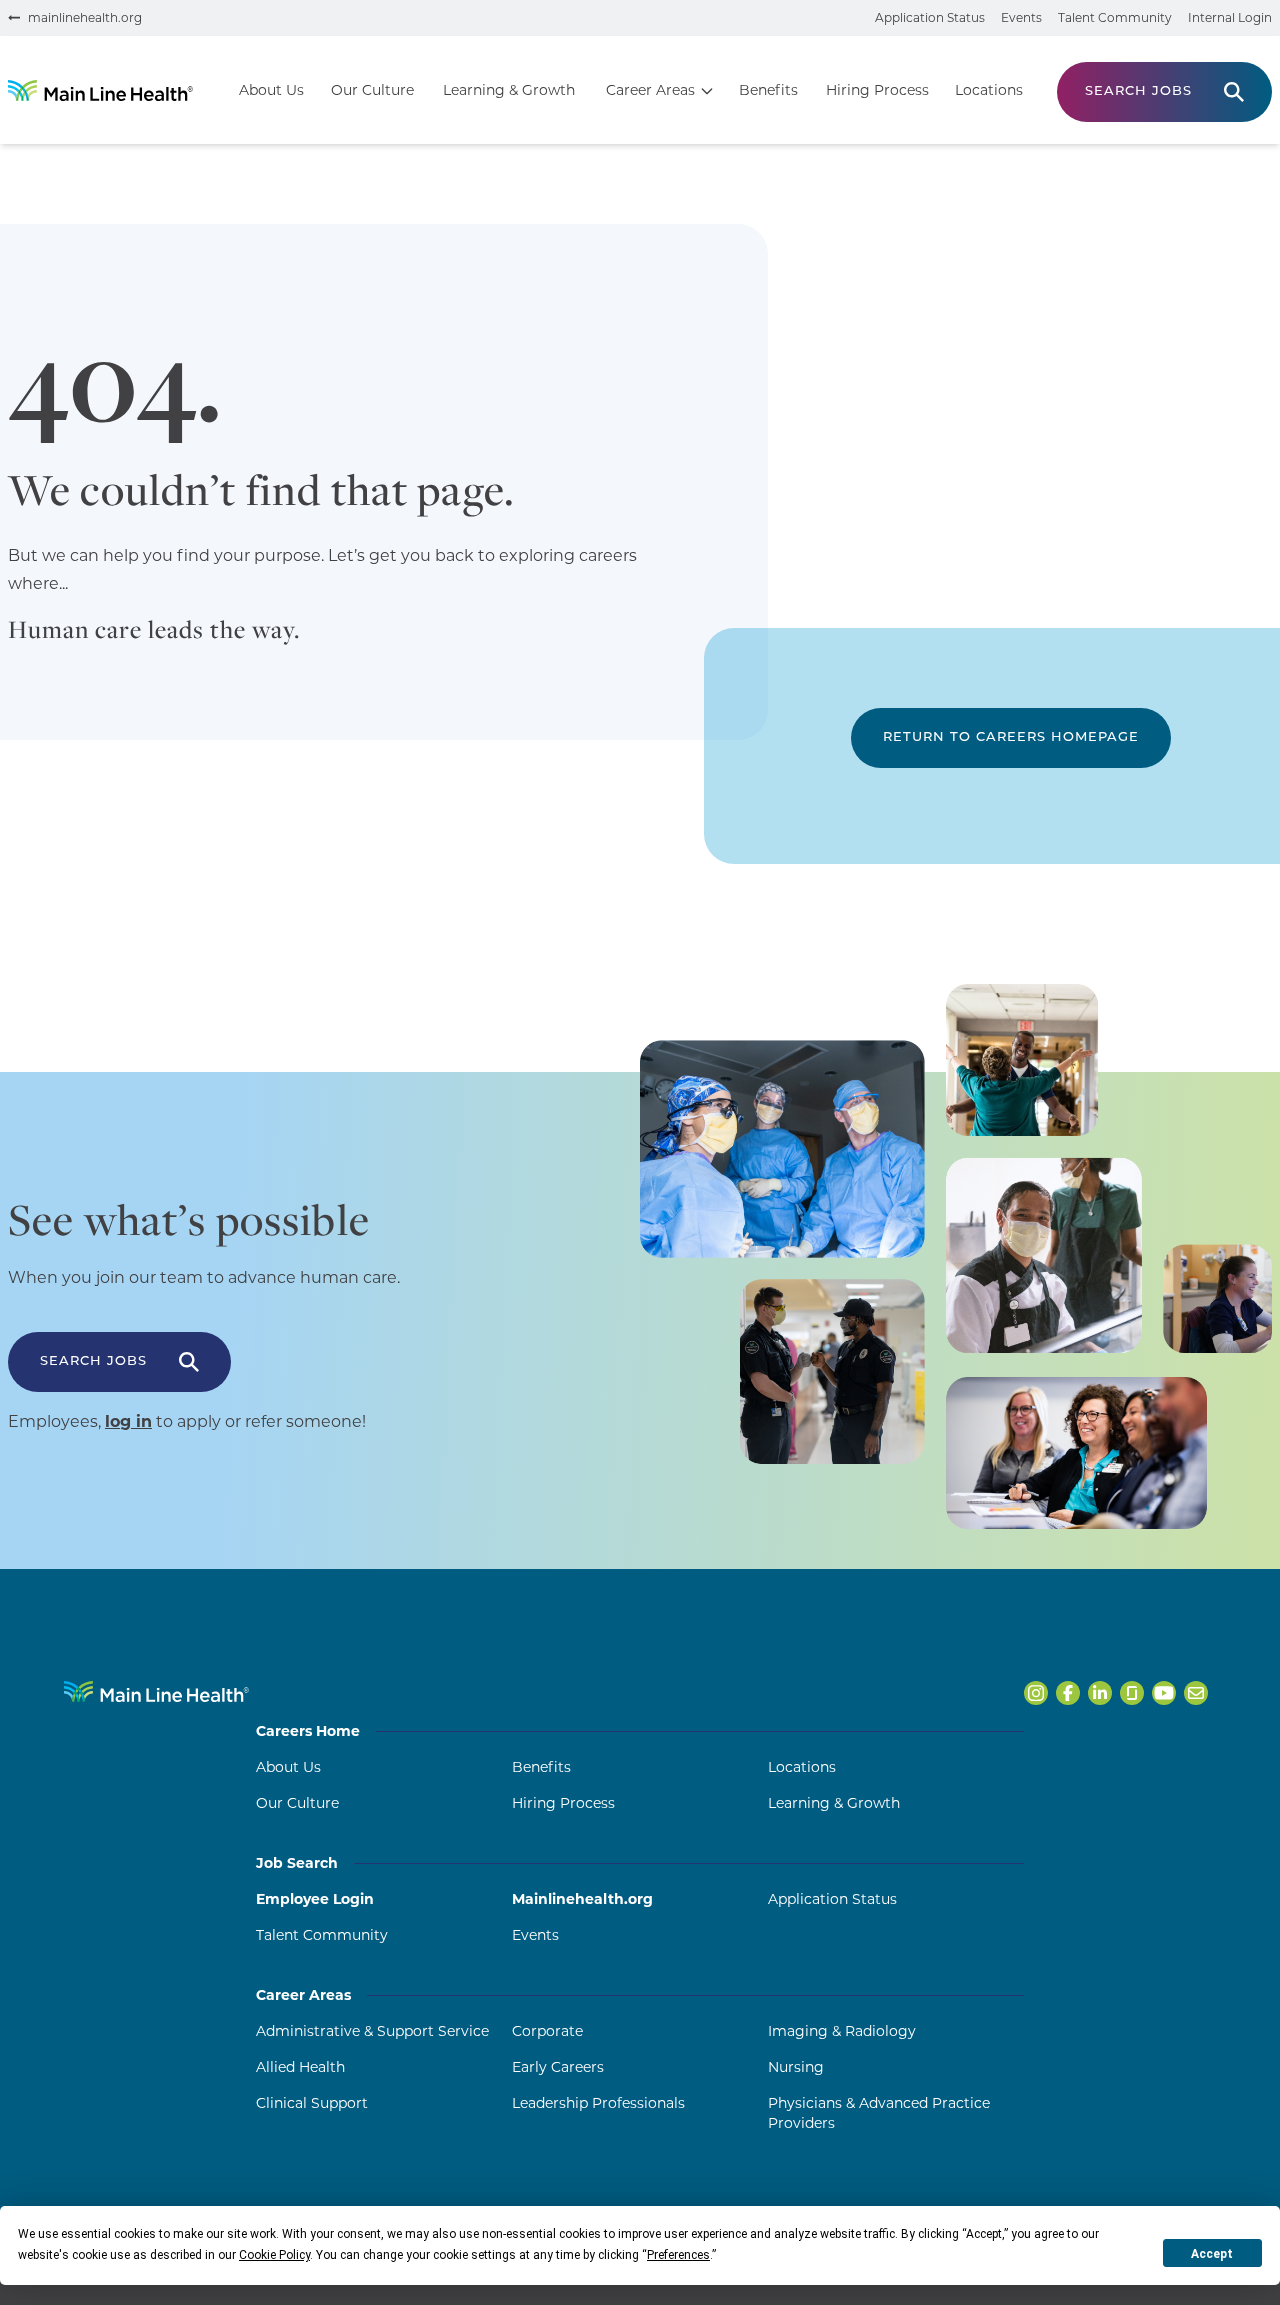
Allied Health (300, 2067)
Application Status (930, 17)
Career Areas (650, 90)
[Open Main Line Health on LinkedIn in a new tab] (1100, 1693)
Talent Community (1115, 17)
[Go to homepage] (100, 90)
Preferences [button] (678, 2255)
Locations (989, 90)
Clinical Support (312, 2103)
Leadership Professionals (598, 2103)
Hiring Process (877, 90)
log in (128, 1421)
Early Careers (558, 2067)
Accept (1212, 2254)
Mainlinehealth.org (582, 1899)
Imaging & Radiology (842, 2031)
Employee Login (315, 1899)
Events (1021, 17)
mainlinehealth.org (85, 17)
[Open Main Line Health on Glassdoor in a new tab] (1132, 1693)
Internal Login (1230, 17)
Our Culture (372, 90)
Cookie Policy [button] (274, 2255)
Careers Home (308, 1731)
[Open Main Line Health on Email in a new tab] (1196, 1693)
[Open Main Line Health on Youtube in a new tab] (1164, 1693)
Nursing (796, 2067)
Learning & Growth (509, 90)
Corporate (547, 2031)
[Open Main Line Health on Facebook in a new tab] (1068, 1693)
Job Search (297, 1863)
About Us (271, 90)
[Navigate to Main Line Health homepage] (156, 1691)
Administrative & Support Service (372, 2031)
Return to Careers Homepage (1011, 737)
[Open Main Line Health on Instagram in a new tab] (1036, 1693)
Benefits (768, 90)
